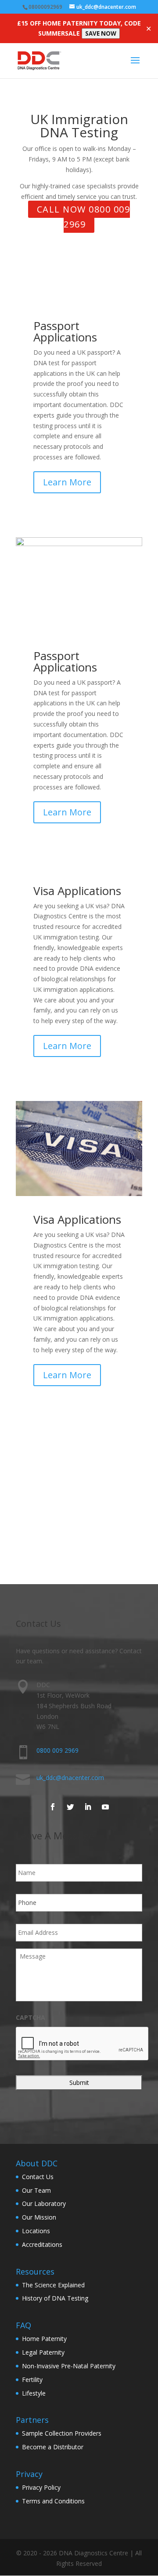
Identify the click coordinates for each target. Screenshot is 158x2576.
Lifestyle (34, 2393)
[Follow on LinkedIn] (88, 1807)
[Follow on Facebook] (53, 1807)
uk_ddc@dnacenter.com (70, 1778)
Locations (36, 2231)
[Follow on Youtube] (105, 1807)
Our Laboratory (44, 2204)
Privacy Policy (41, 2487)
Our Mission (39, 2217)
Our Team (36, 2190)
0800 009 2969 (57, 1750)
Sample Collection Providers (62, 2433)
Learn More (67, 482)
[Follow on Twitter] (70, 1807)
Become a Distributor (53, 2447)
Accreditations (42, 2244)
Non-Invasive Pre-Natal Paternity (69, 2366)
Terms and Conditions (53, 2501)
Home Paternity (44, 2339)
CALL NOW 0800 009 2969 (84, 217)
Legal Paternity (43, 2352)
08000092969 (45, 7)
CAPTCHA (31, 2018)
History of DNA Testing (55, 2298)
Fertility (32, 2380)
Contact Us (38, 2177)
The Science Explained (53, 2285)
